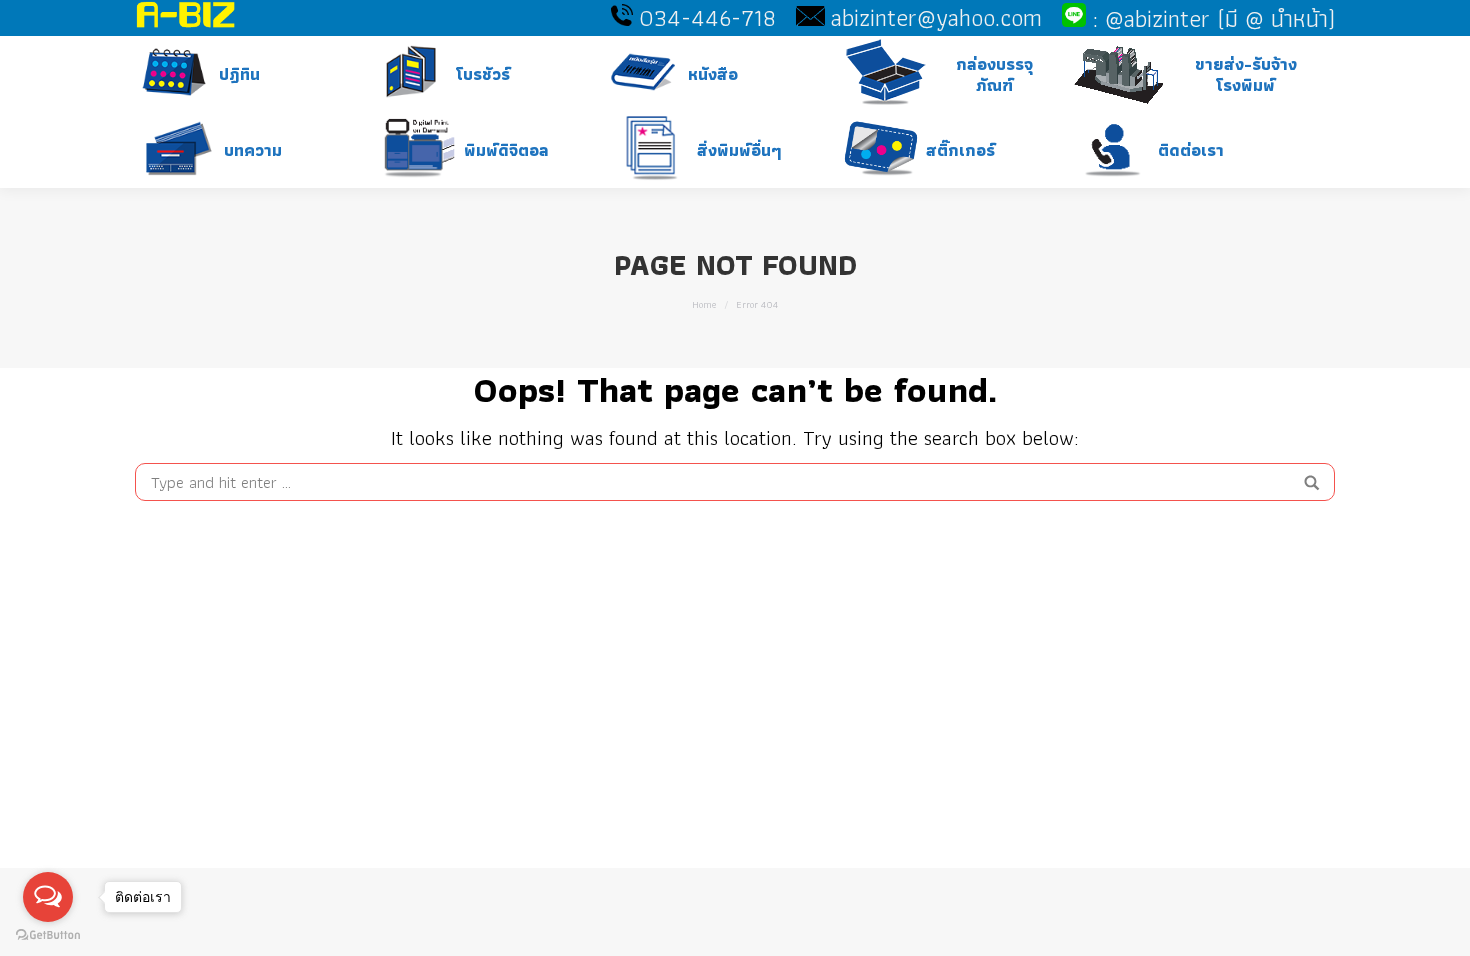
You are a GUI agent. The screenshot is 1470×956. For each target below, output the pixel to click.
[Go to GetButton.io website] (48, 935)
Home (704, 304)
